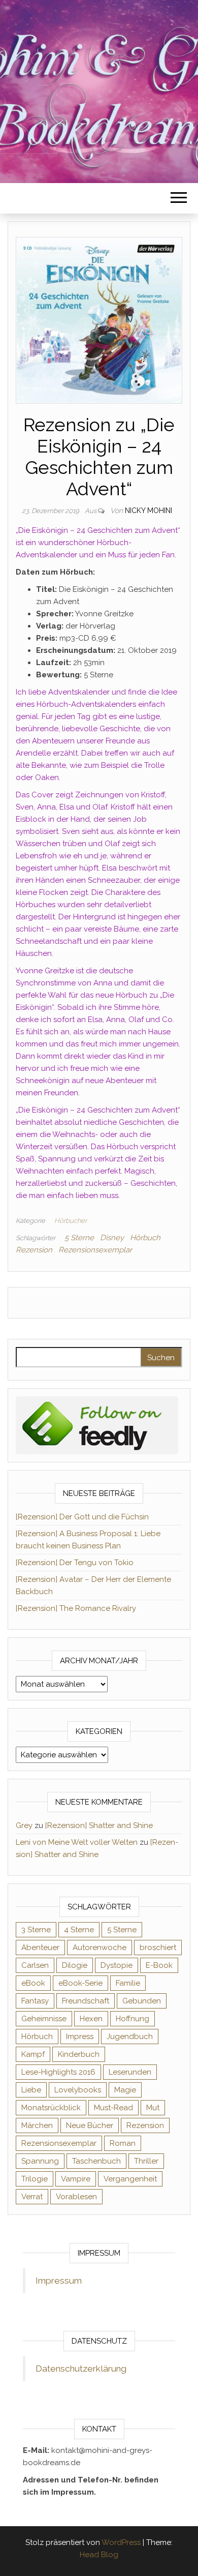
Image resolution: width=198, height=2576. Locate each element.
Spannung (40, 2161)
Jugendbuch (130, 2036)
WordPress (121, 2542)
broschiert (158, 1948)
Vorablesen (76, 2197)
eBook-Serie (80, 1983)
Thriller (146, 2161)
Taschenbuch (96, 2161)
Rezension (34, 1250)
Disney (112, 1238)
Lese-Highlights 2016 (58, 2072)
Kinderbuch (79, 2054)
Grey (24, 1825)
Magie (125, 2090)
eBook (33, 1983)
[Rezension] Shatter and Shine (99, 1825)
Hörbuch (145, 1238)
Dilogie (75, 1965)
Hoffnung (133, 2019)
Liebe (31, 2090)
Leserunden (130, 2072)
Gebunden (142, 2001)
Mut (153, 2108)
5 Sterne (79, 1238)
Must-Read (113, 2108)
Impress (80, 2036)
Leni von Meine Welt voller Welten (77, 1842)
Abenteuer (40, 1948)
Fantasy (35, 2001)
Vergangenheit (130, 2179)
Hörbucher (71, 1221)
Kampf (33, 2054)
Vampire (76, 2179)
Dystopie (117, 1965)
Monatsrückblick (51, 2108)
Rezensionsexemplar (95, 1250)
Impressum (59, 2281)
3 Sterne (36, 1930)
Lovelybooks (78, 2090)
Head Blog (99, 2555)
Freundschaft (86, 2001)
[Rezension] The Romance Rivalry (76, 1608)
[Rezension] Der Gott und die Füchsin (82, 1517)
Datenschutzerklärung (81, 2369)
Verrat (32, 2197)
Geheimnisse (44, 2019)
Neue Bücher (90, 2125)
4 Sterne (79, 1930)
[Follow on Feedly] (97, 1425)
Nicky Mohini (148, 511)
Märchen (37, 2125)
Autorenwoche (100, 1948)
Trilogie (35, 2179)
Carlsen (35, 1965)
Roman (123, 2143)
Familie (128, 1983)
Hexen (91, 2019)
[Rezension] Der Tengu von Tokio (75, 1563)
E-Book (159, 1965)
